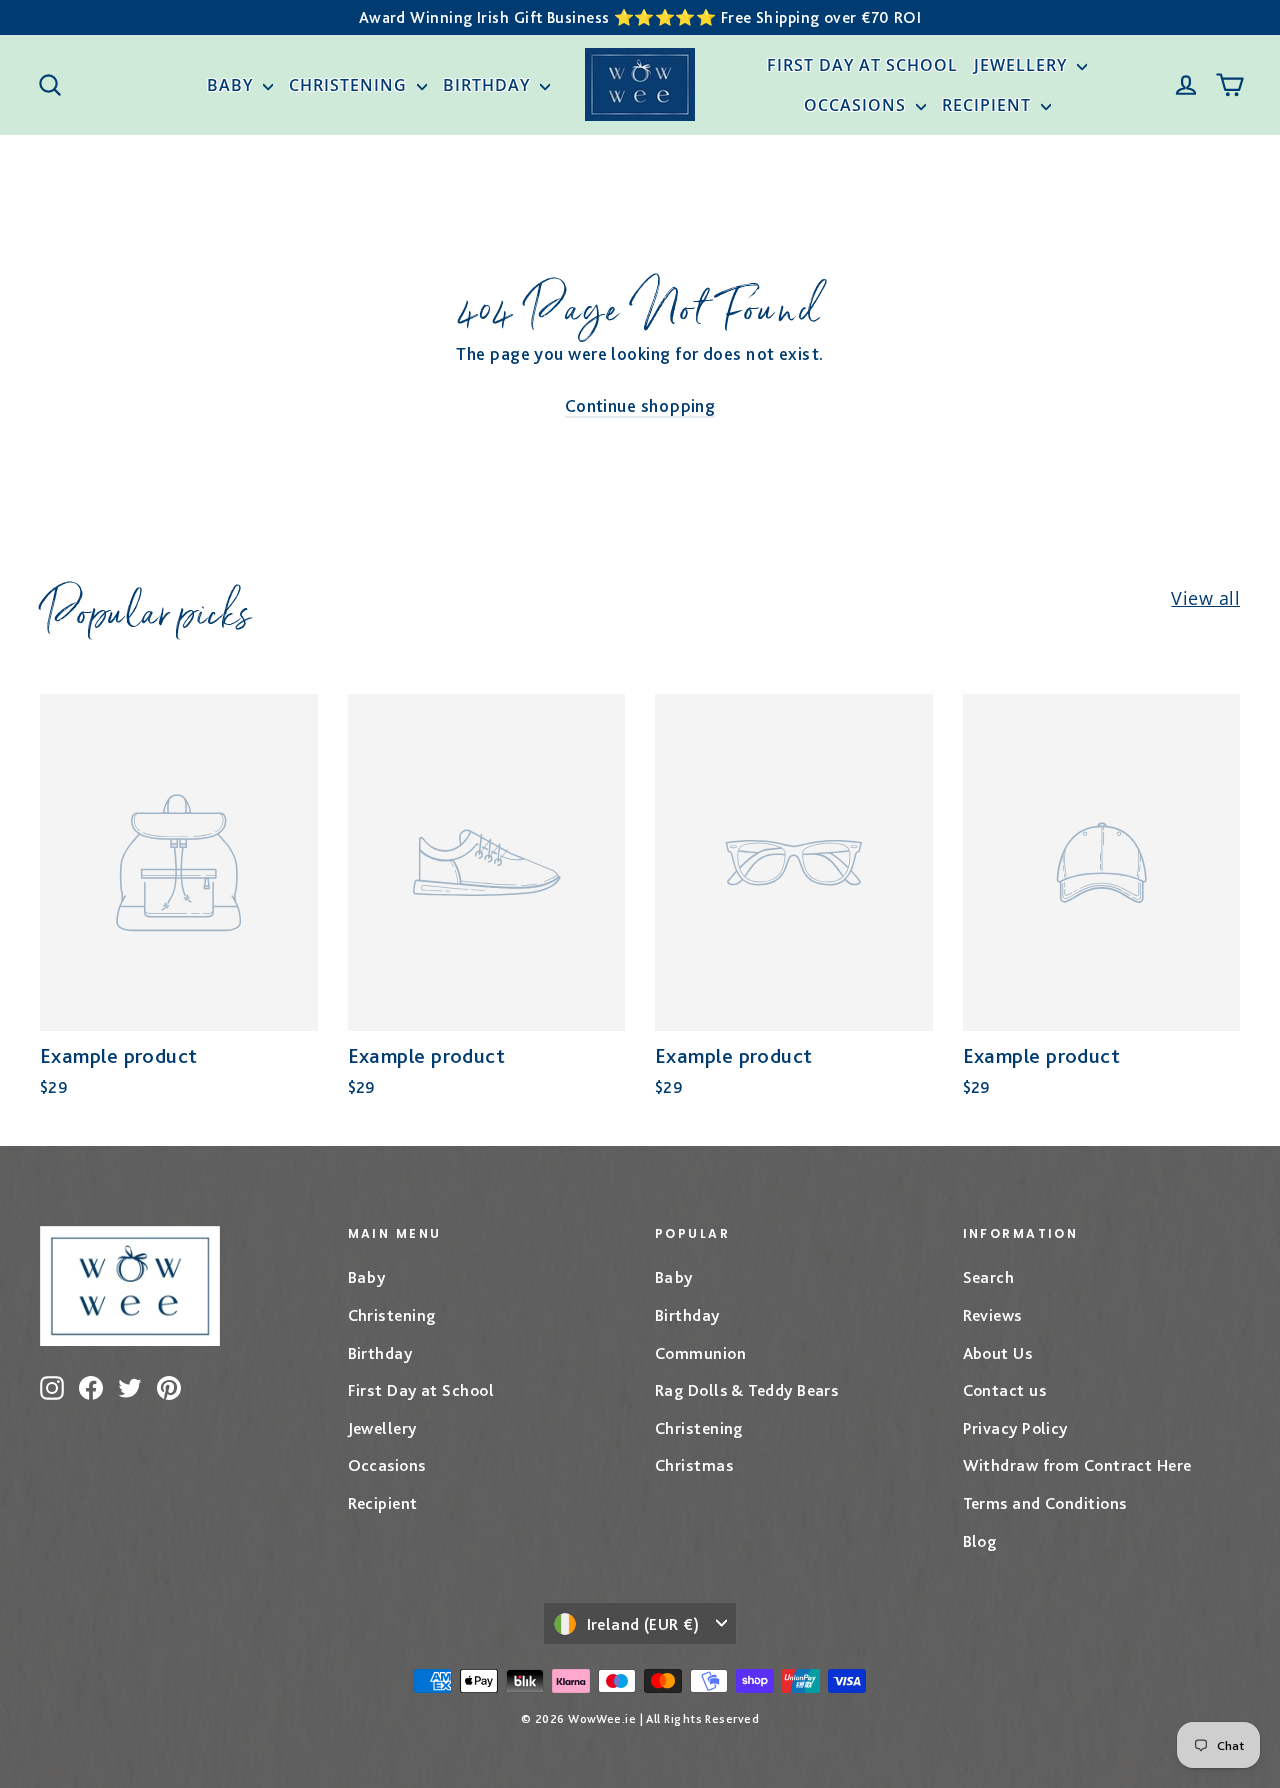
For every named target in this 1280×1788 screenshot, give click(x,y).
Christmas (694, 1465)
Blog (980, 1541)
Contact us (1005, 1390)
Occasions (857, 105)
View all (1205, 598)
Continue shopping (640, 405)
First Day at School (862, 65)
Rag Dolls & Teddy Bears (746, 1390)
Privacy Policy (1015, 1428)
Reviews (992, 1315)
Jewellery (1023, 65)
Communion (700, 1353)
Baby (232, 85)
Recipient (989, 105)
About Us (998, 1353)
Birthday (489, 85)
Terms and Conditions (1045, 1503)
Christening (350, 85)
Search (989, 1277)
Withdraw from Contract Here (1077, 1465)
